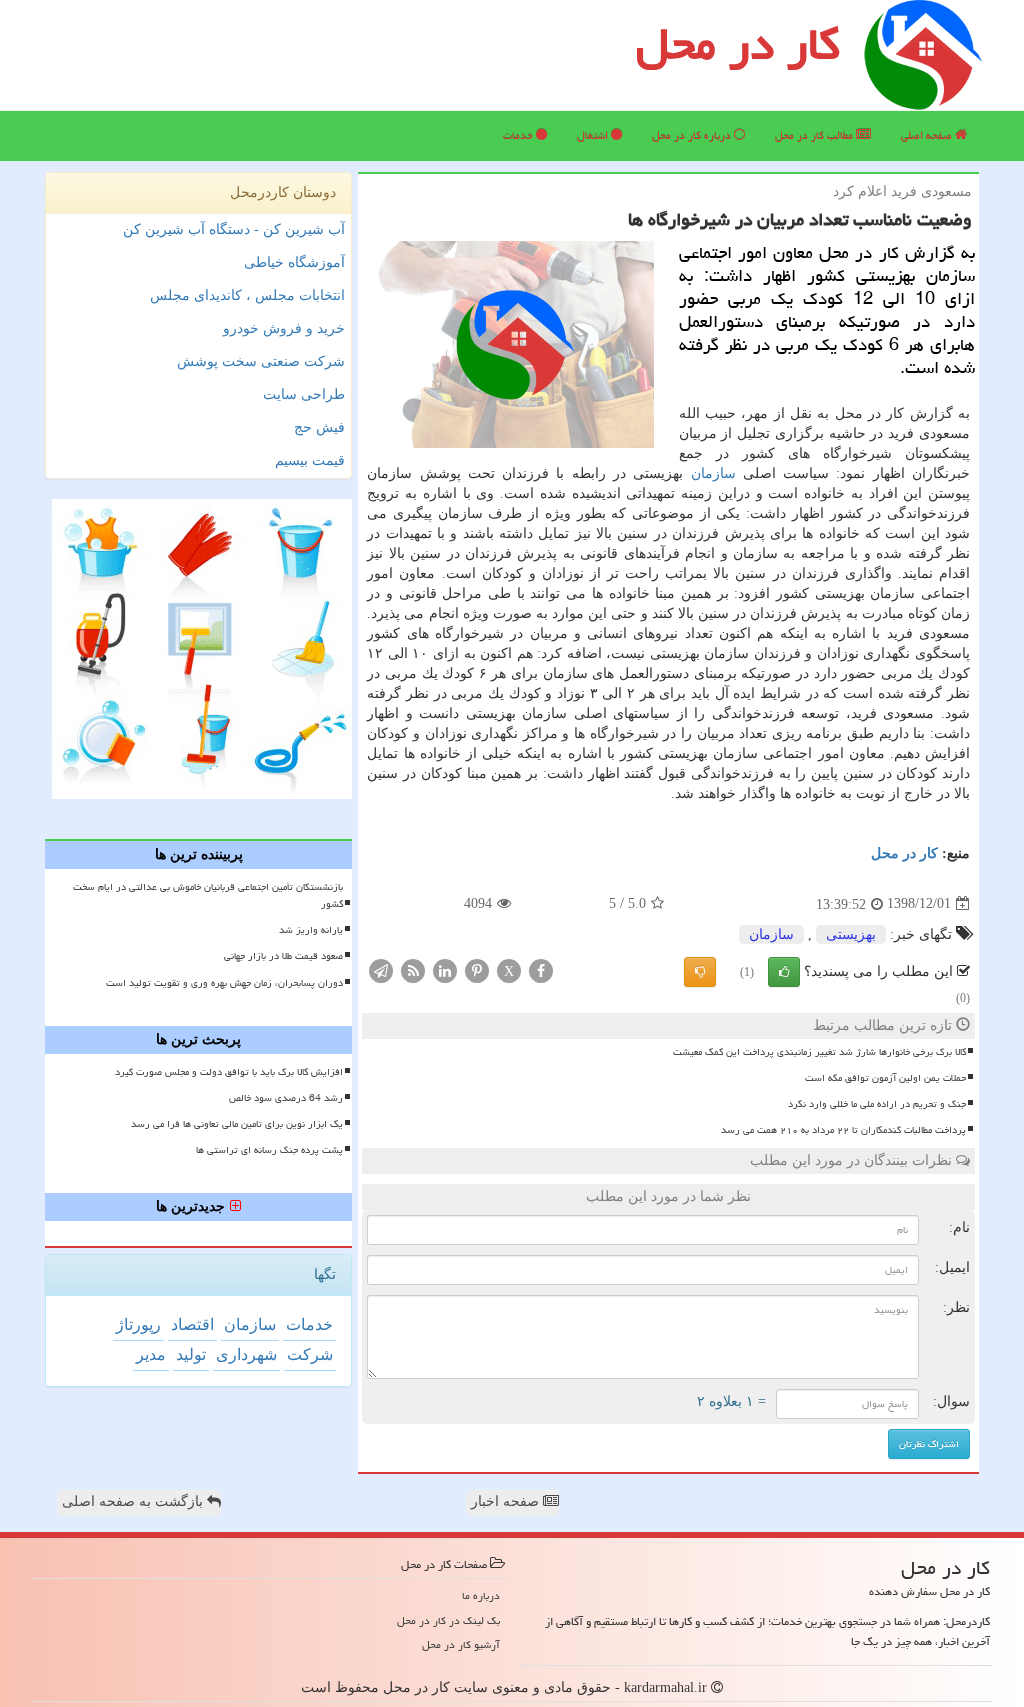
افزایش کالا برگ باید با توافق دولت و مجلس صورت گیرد (229, 1072)
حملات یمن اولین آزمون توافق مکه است (885, 1078)
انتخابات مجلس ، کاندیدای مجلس (247, 295)
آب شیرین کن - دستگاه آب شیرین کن (234, 229)
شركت (310, 1354)
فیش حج (319, 427)
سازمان (713, 473)
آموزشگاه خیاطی (294, 262)
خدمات (519, 135)
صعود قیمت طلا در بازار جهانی (283, 956)
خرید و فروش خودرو (284, 328)
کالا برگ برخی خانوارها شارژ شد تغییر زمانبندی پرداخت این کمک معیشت (819, 1052)
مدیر (151, 1354)
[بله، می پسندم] (784, 972)
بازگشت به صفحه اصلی (134, 1501)
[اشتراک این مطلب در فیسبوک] (541, 969)
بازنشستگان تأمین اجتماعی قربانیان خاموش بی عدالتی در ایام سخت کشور (208, 895)
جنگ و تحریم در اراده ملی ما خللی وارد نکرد (877, 1104)
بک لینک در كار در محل (448, 1620)
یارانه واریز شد (311, 930)
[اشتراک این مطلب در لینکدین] (445, 969)
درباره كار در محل (693, 135)
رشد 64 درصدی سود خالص (286, 1098)
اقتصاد (192, 1324)
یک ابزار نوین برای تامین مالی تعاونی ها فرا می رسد (237, 1124)
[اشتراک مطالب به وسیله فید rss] (413, 969)
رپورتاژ (138, 1324)
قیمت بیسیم (310, 460)
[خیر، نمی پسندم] (700, 972)
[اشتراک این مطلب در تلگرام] (381, 969)
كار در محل (904, 853)
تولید (191, 1354)
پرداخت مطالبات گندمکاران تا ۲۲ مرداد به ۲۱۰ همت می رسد (843, 1130)
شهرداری (246, 1354)
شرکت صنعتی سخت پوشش (261, 361)
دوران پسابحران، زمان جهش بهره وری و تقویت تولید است (224, 983)
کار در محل (738, 44)
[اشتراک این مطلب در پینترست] (477, 969)
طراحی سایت (304, 394)
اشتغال (594, 135)
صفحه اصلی (928, 135)
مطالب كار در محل (815, 135)
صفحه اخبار (507, 1501)
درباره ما (481, 1595)
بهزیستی (851, 934)
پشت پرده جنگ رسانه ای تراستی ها (269, 1150)
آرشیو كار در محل (461, 1644)
